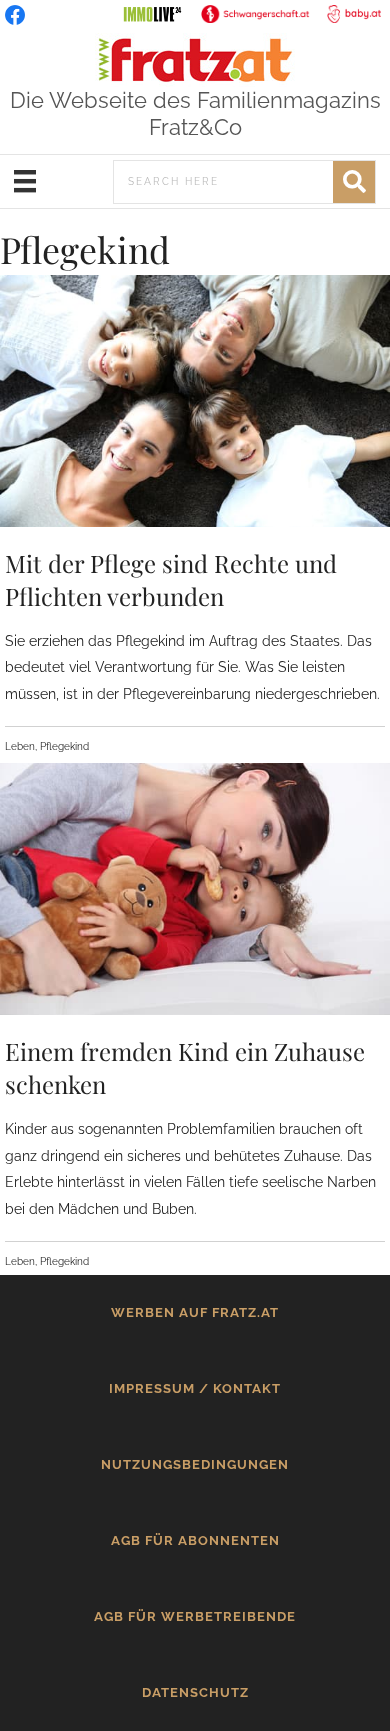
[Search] (354, 182)
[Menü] (25, 181)
